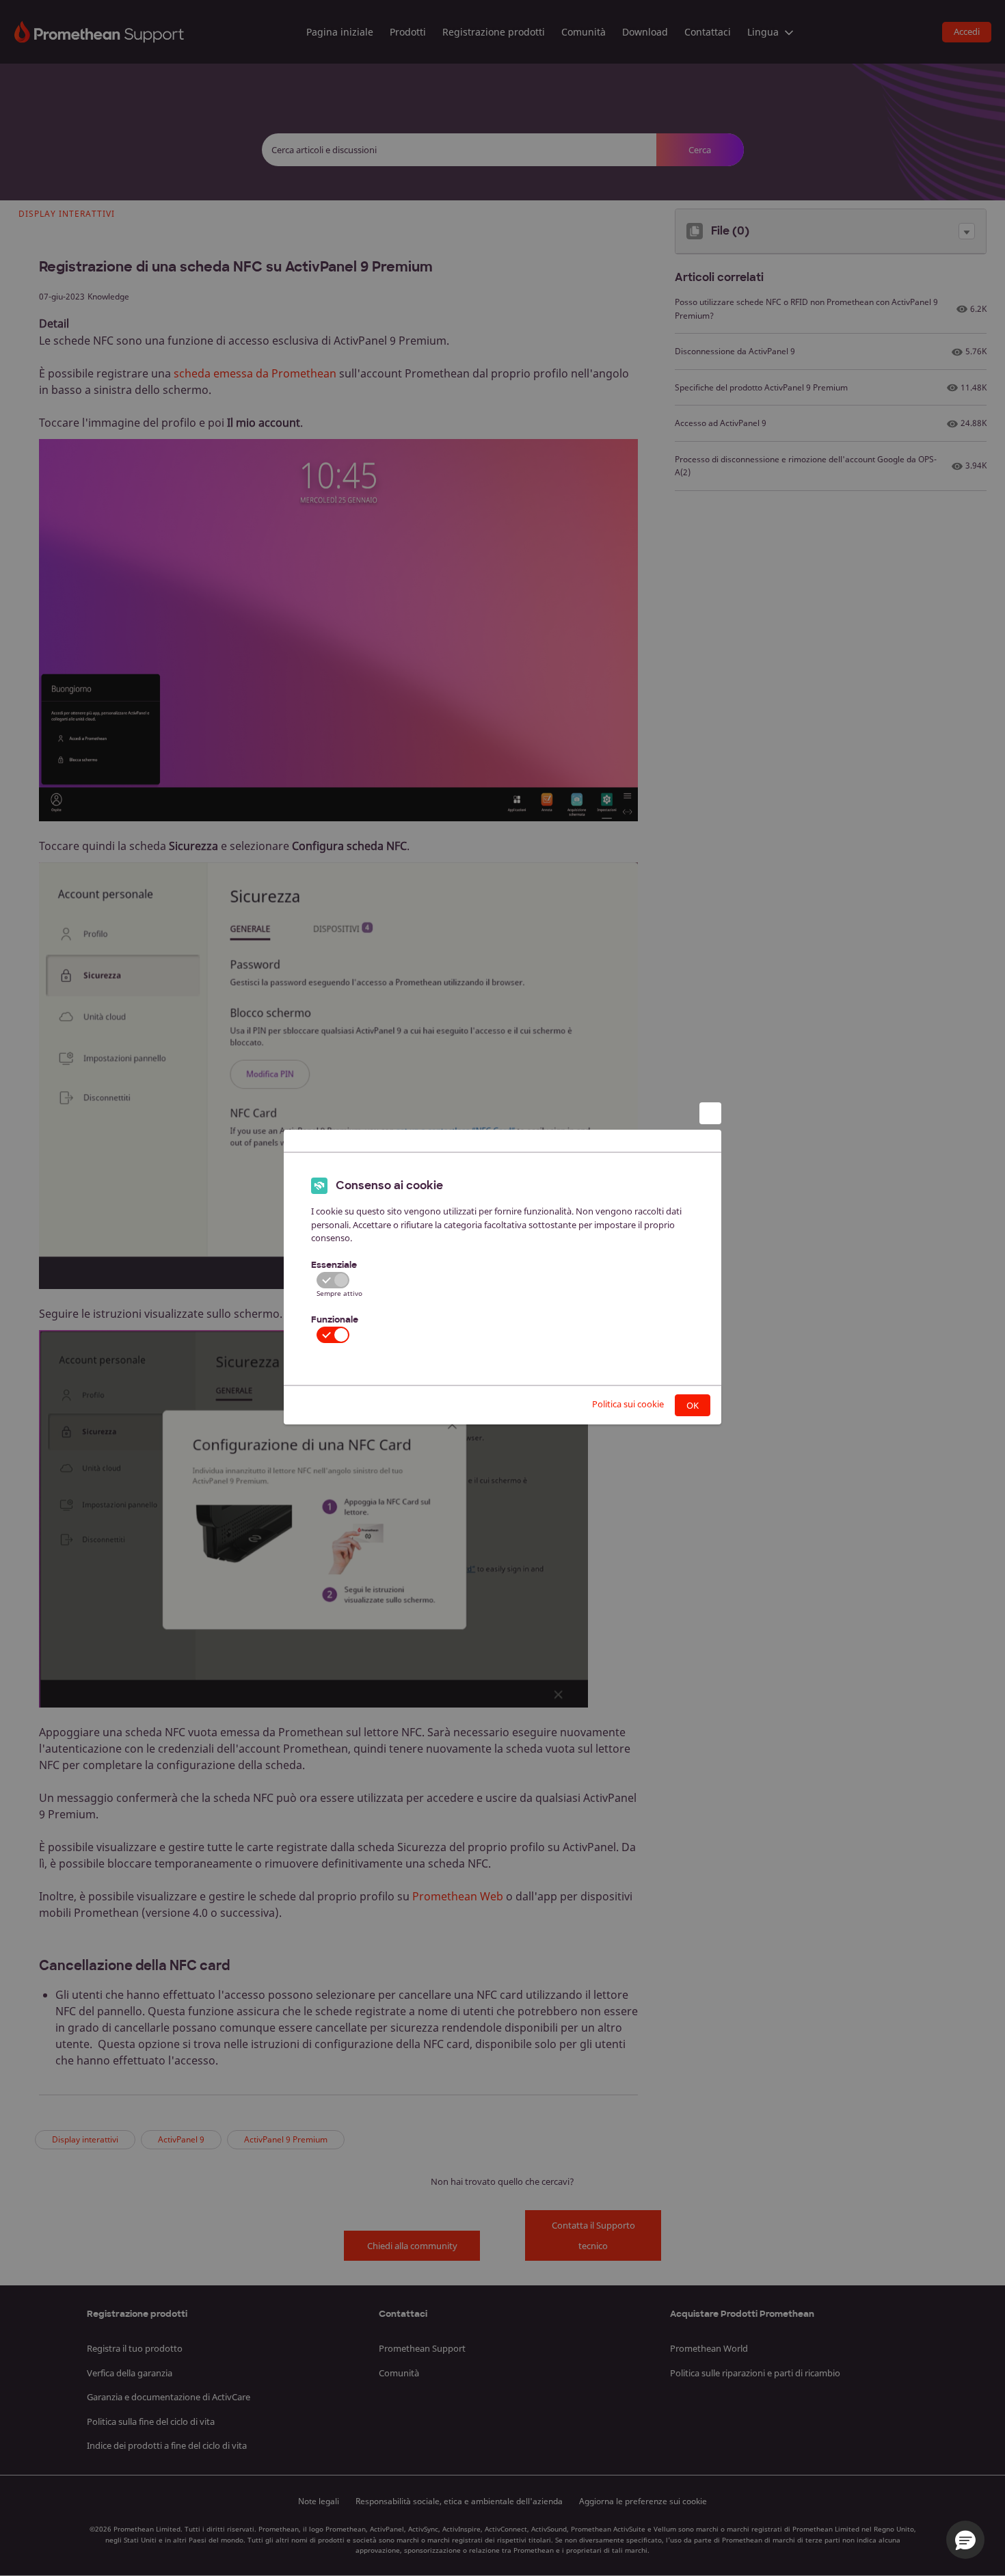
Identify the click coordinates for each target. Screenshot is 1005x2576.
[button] (965, 2540)
